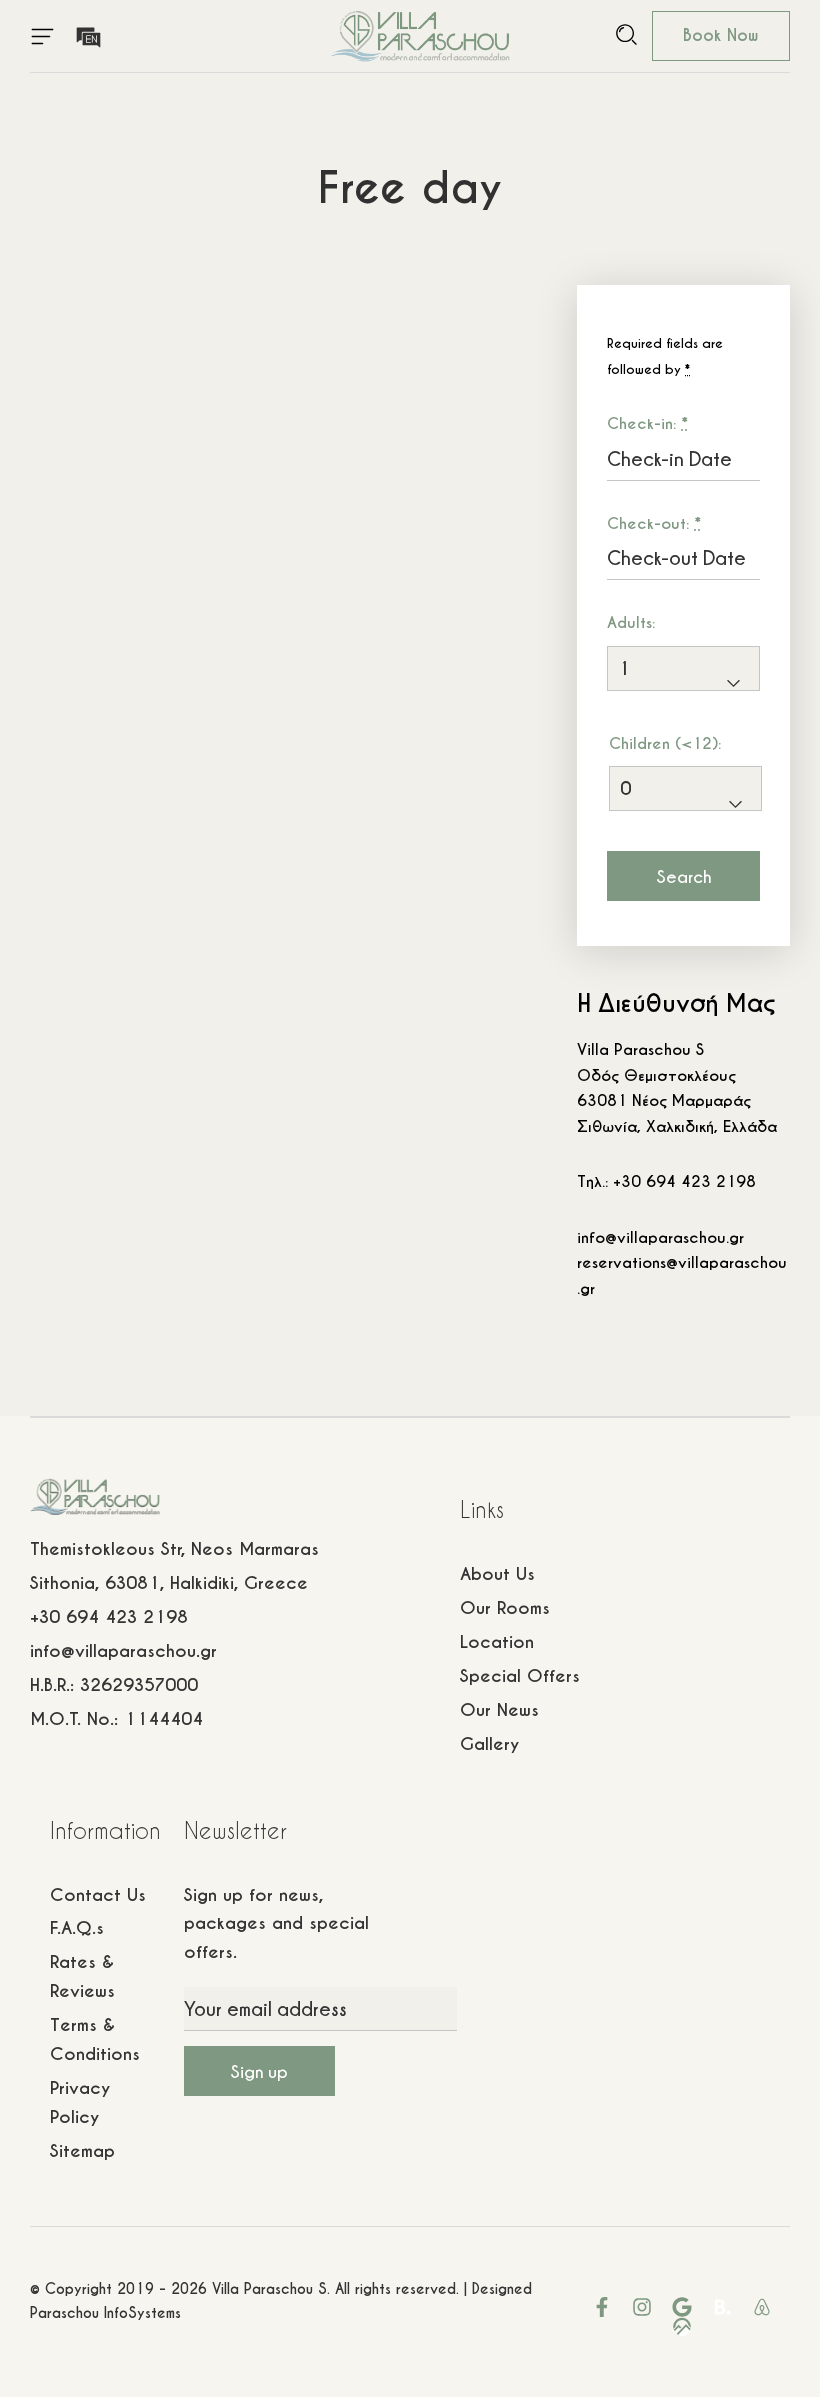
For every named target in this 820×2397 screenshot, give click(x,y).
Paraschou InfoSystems (105, 2313)
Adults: (631, 622)
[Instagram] (642, 2307)
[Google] (682, 2307)
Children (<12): (665, 743)
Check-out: (654, 523)
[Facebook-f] (602, 2307)
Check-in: (647, 423)
